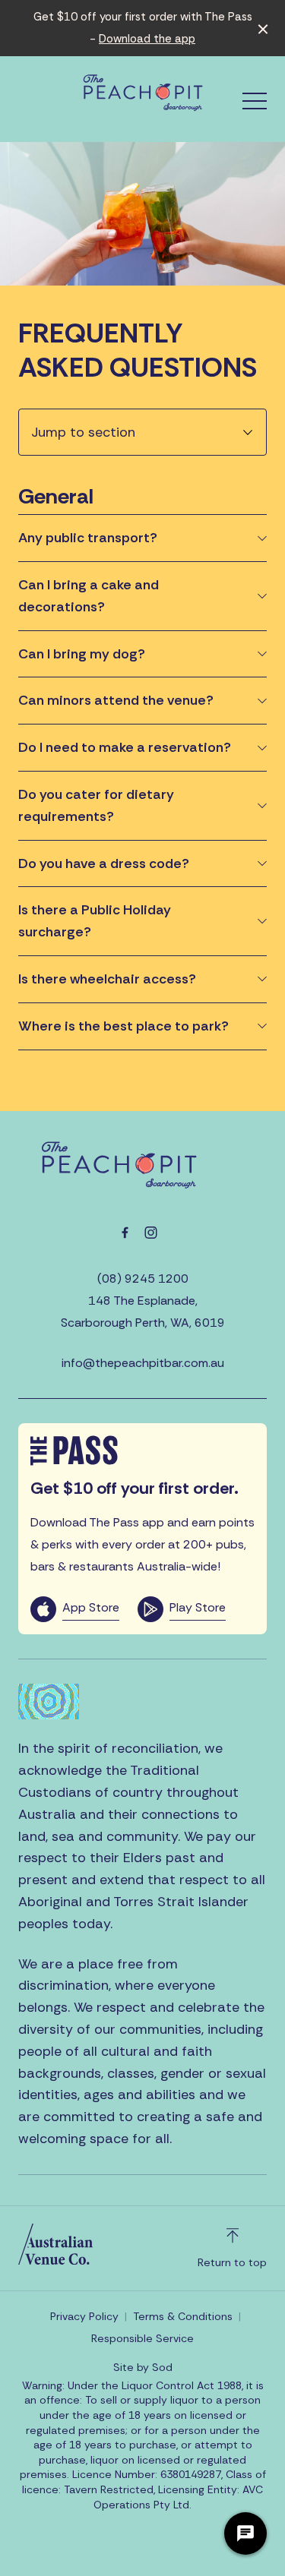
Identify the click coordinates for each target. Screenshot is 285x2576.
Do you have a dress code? (104, 863)
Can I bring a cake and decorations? (89, 596)
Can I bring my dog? (82, 654)
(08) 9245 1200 (143, 1279)
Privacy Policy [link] (84, 2316)
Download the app (147, 39)
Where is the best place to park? (123, 1026)
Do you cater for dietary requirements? (96, 805)
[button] (255, 105)
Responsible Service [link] (142, 2338)
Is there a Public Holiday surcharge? (95, 921)
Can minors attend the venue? (116, 700)
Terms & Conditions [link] (183, 2316)
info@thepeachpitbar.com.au (143, 1363)
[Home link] (143, 93)
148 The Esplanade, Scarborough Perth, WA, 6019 (143, 1312)
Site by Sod (143, 2367)
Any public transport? (88, 538)
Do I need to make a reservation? (125, 747)
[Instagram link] (151, 1233)
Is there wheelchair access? (107, 979)
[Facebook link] (125, 1233)
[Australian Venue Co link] (55, 2244)
